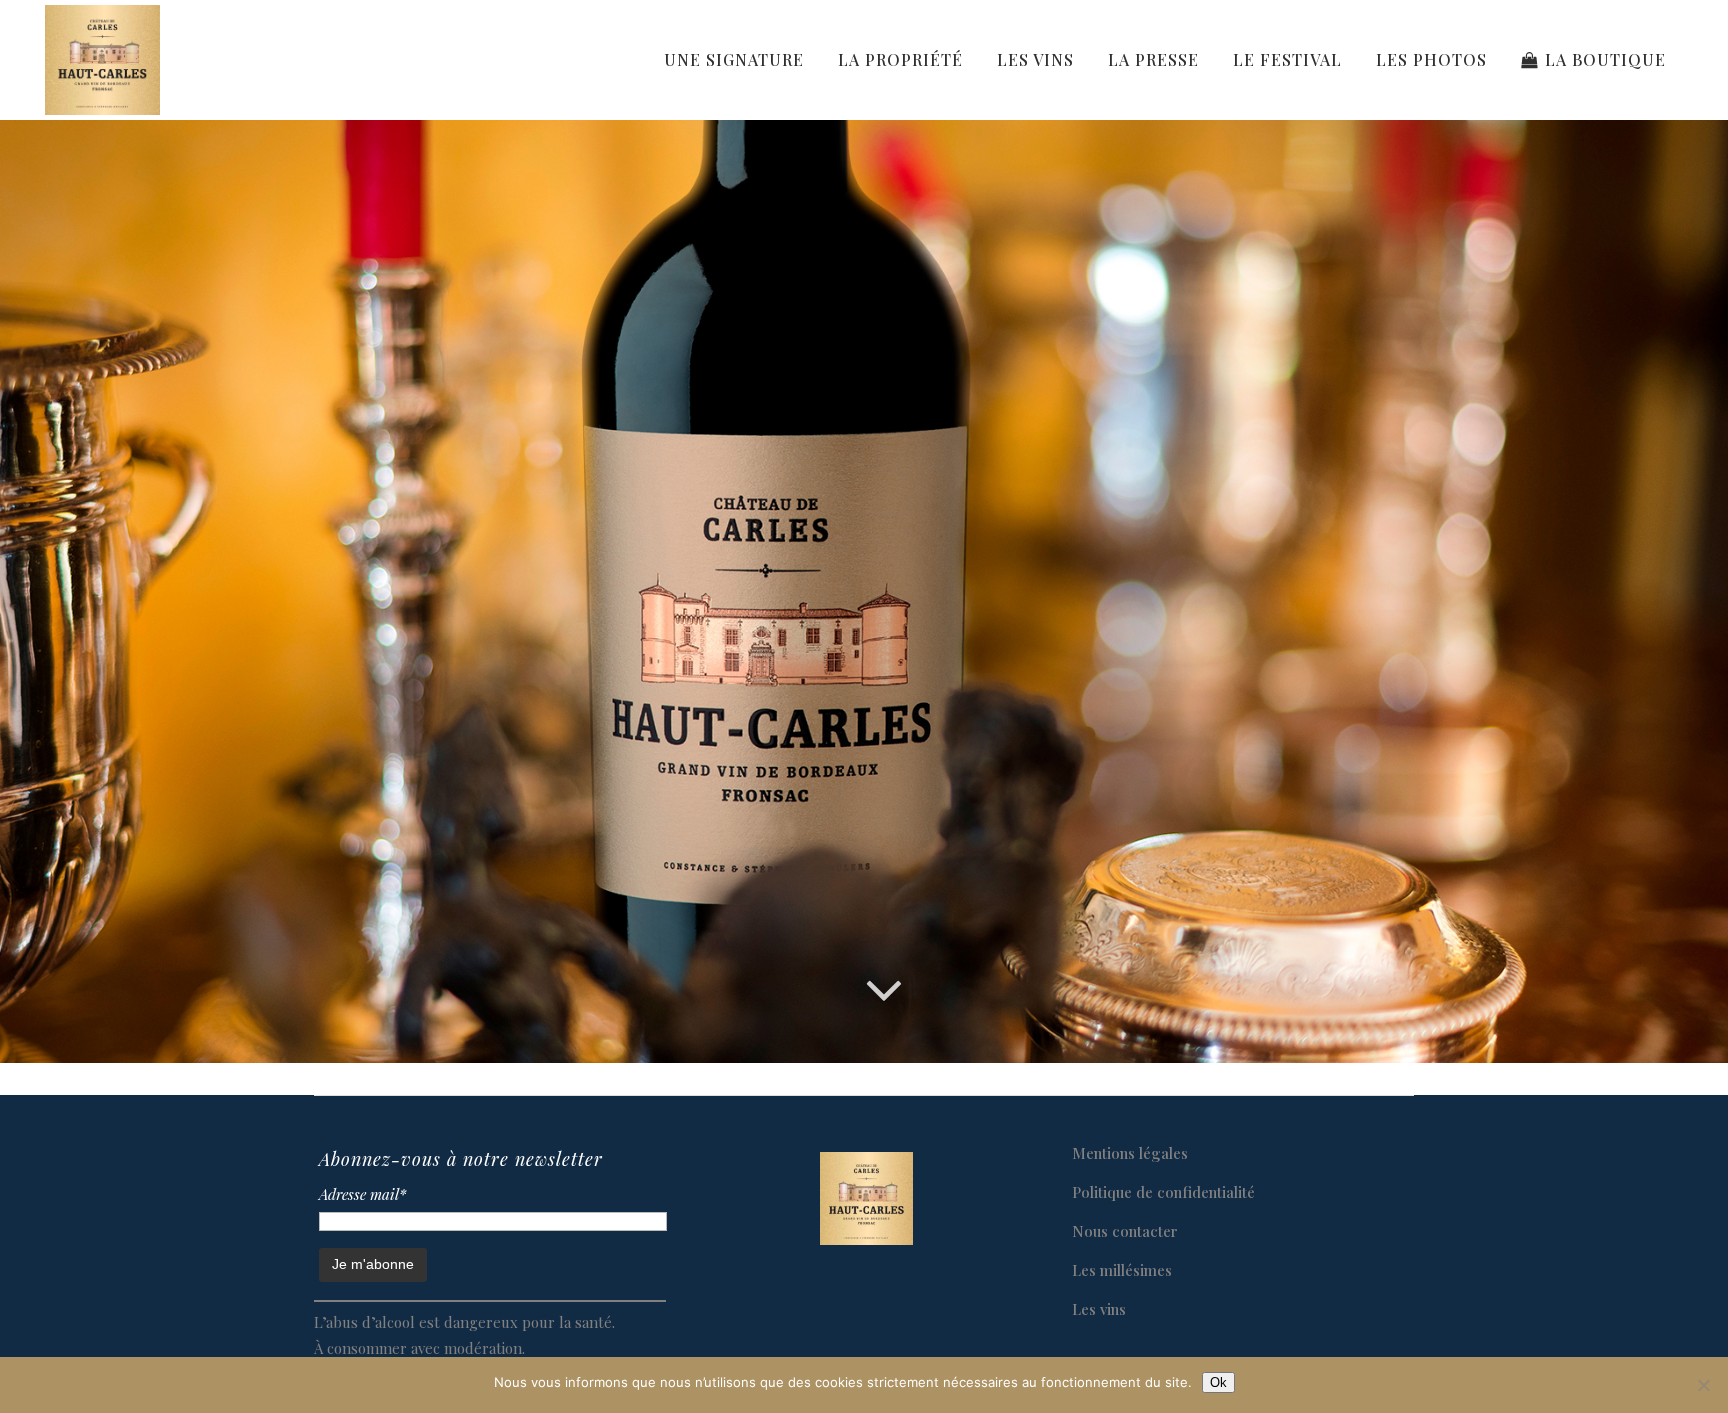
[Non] (1703, 1385)
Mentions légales (1130, 1153)
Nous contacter (1125, 1231)
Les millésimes (1122, 1270)
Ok (1218, 1382)
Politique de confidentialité (1163, 1192)
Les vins (1099, 1309)
